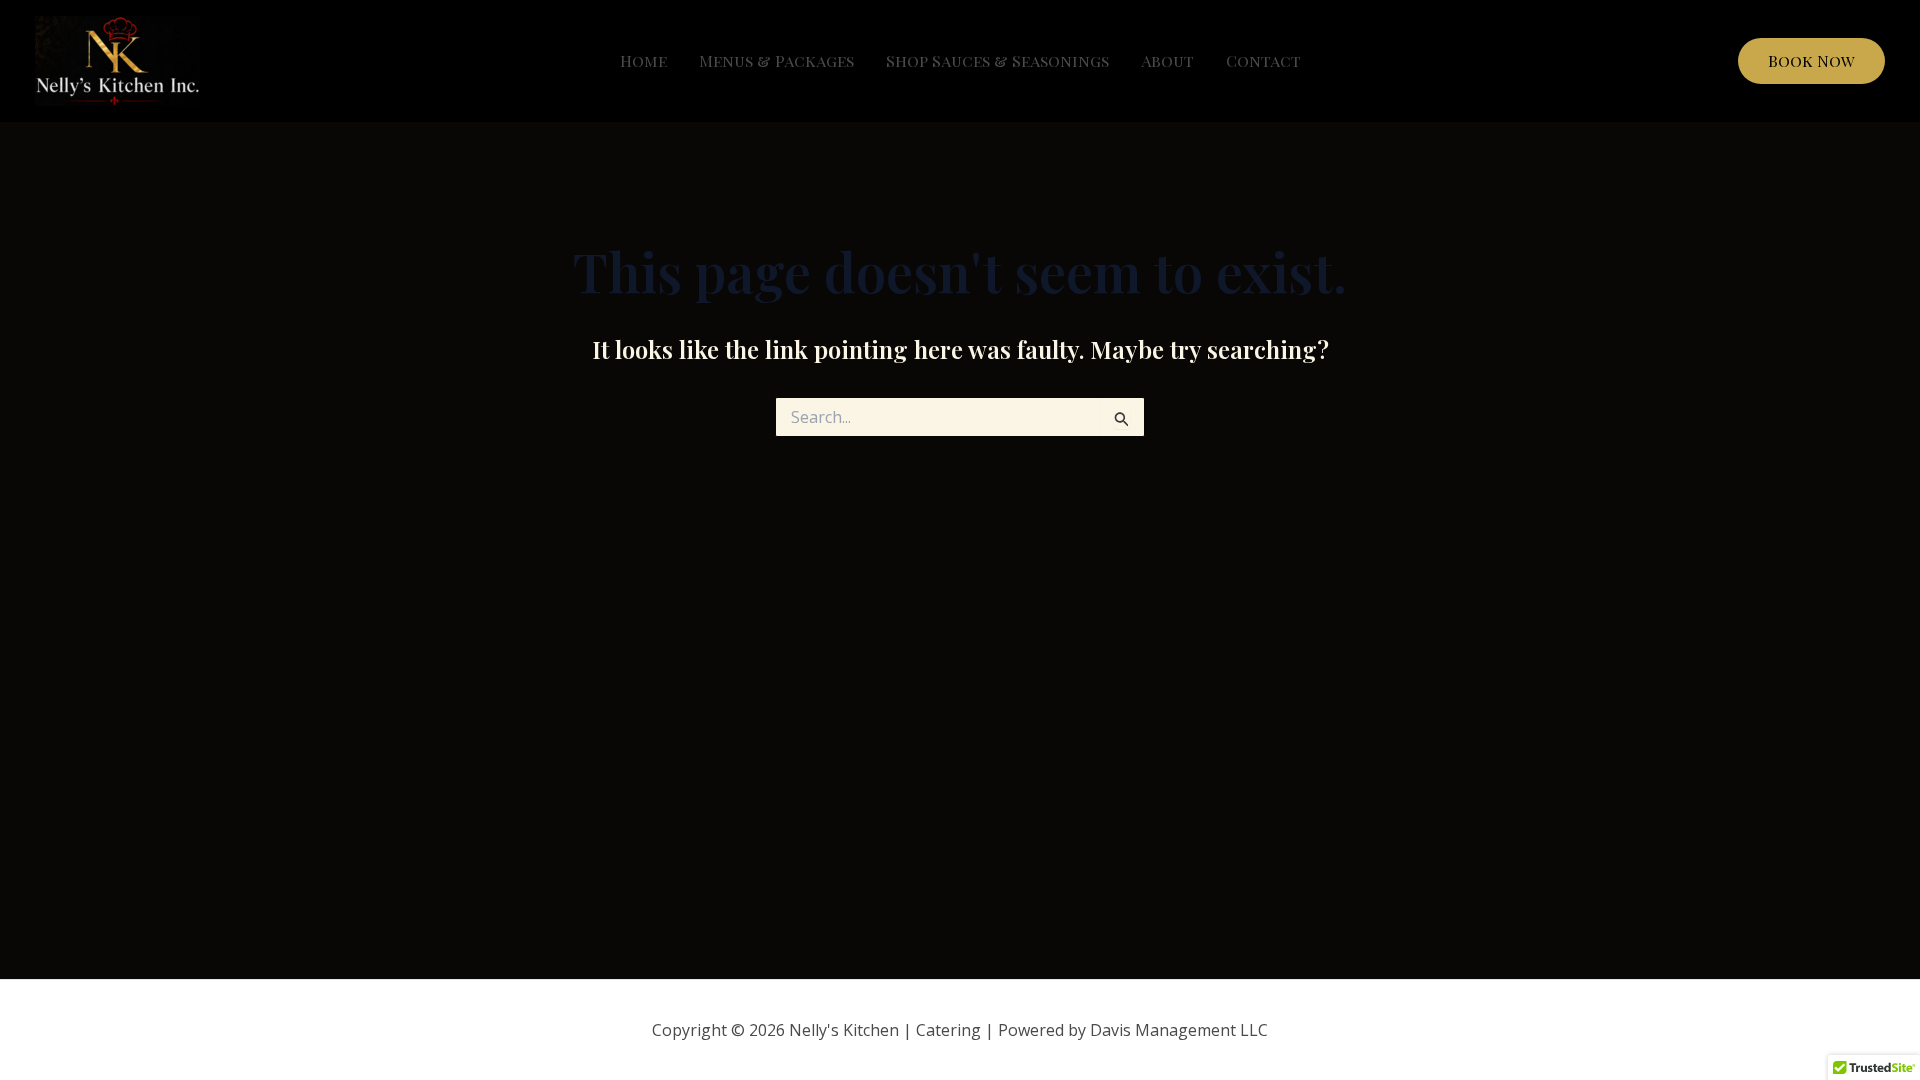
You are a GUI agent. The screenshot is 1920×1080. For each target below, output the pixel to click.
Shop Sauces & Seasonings (997, 60)
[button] (1811, 61)
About (1167, 60)
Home (643, 60)
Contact (1263, 60)
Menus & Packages (776, 60)
